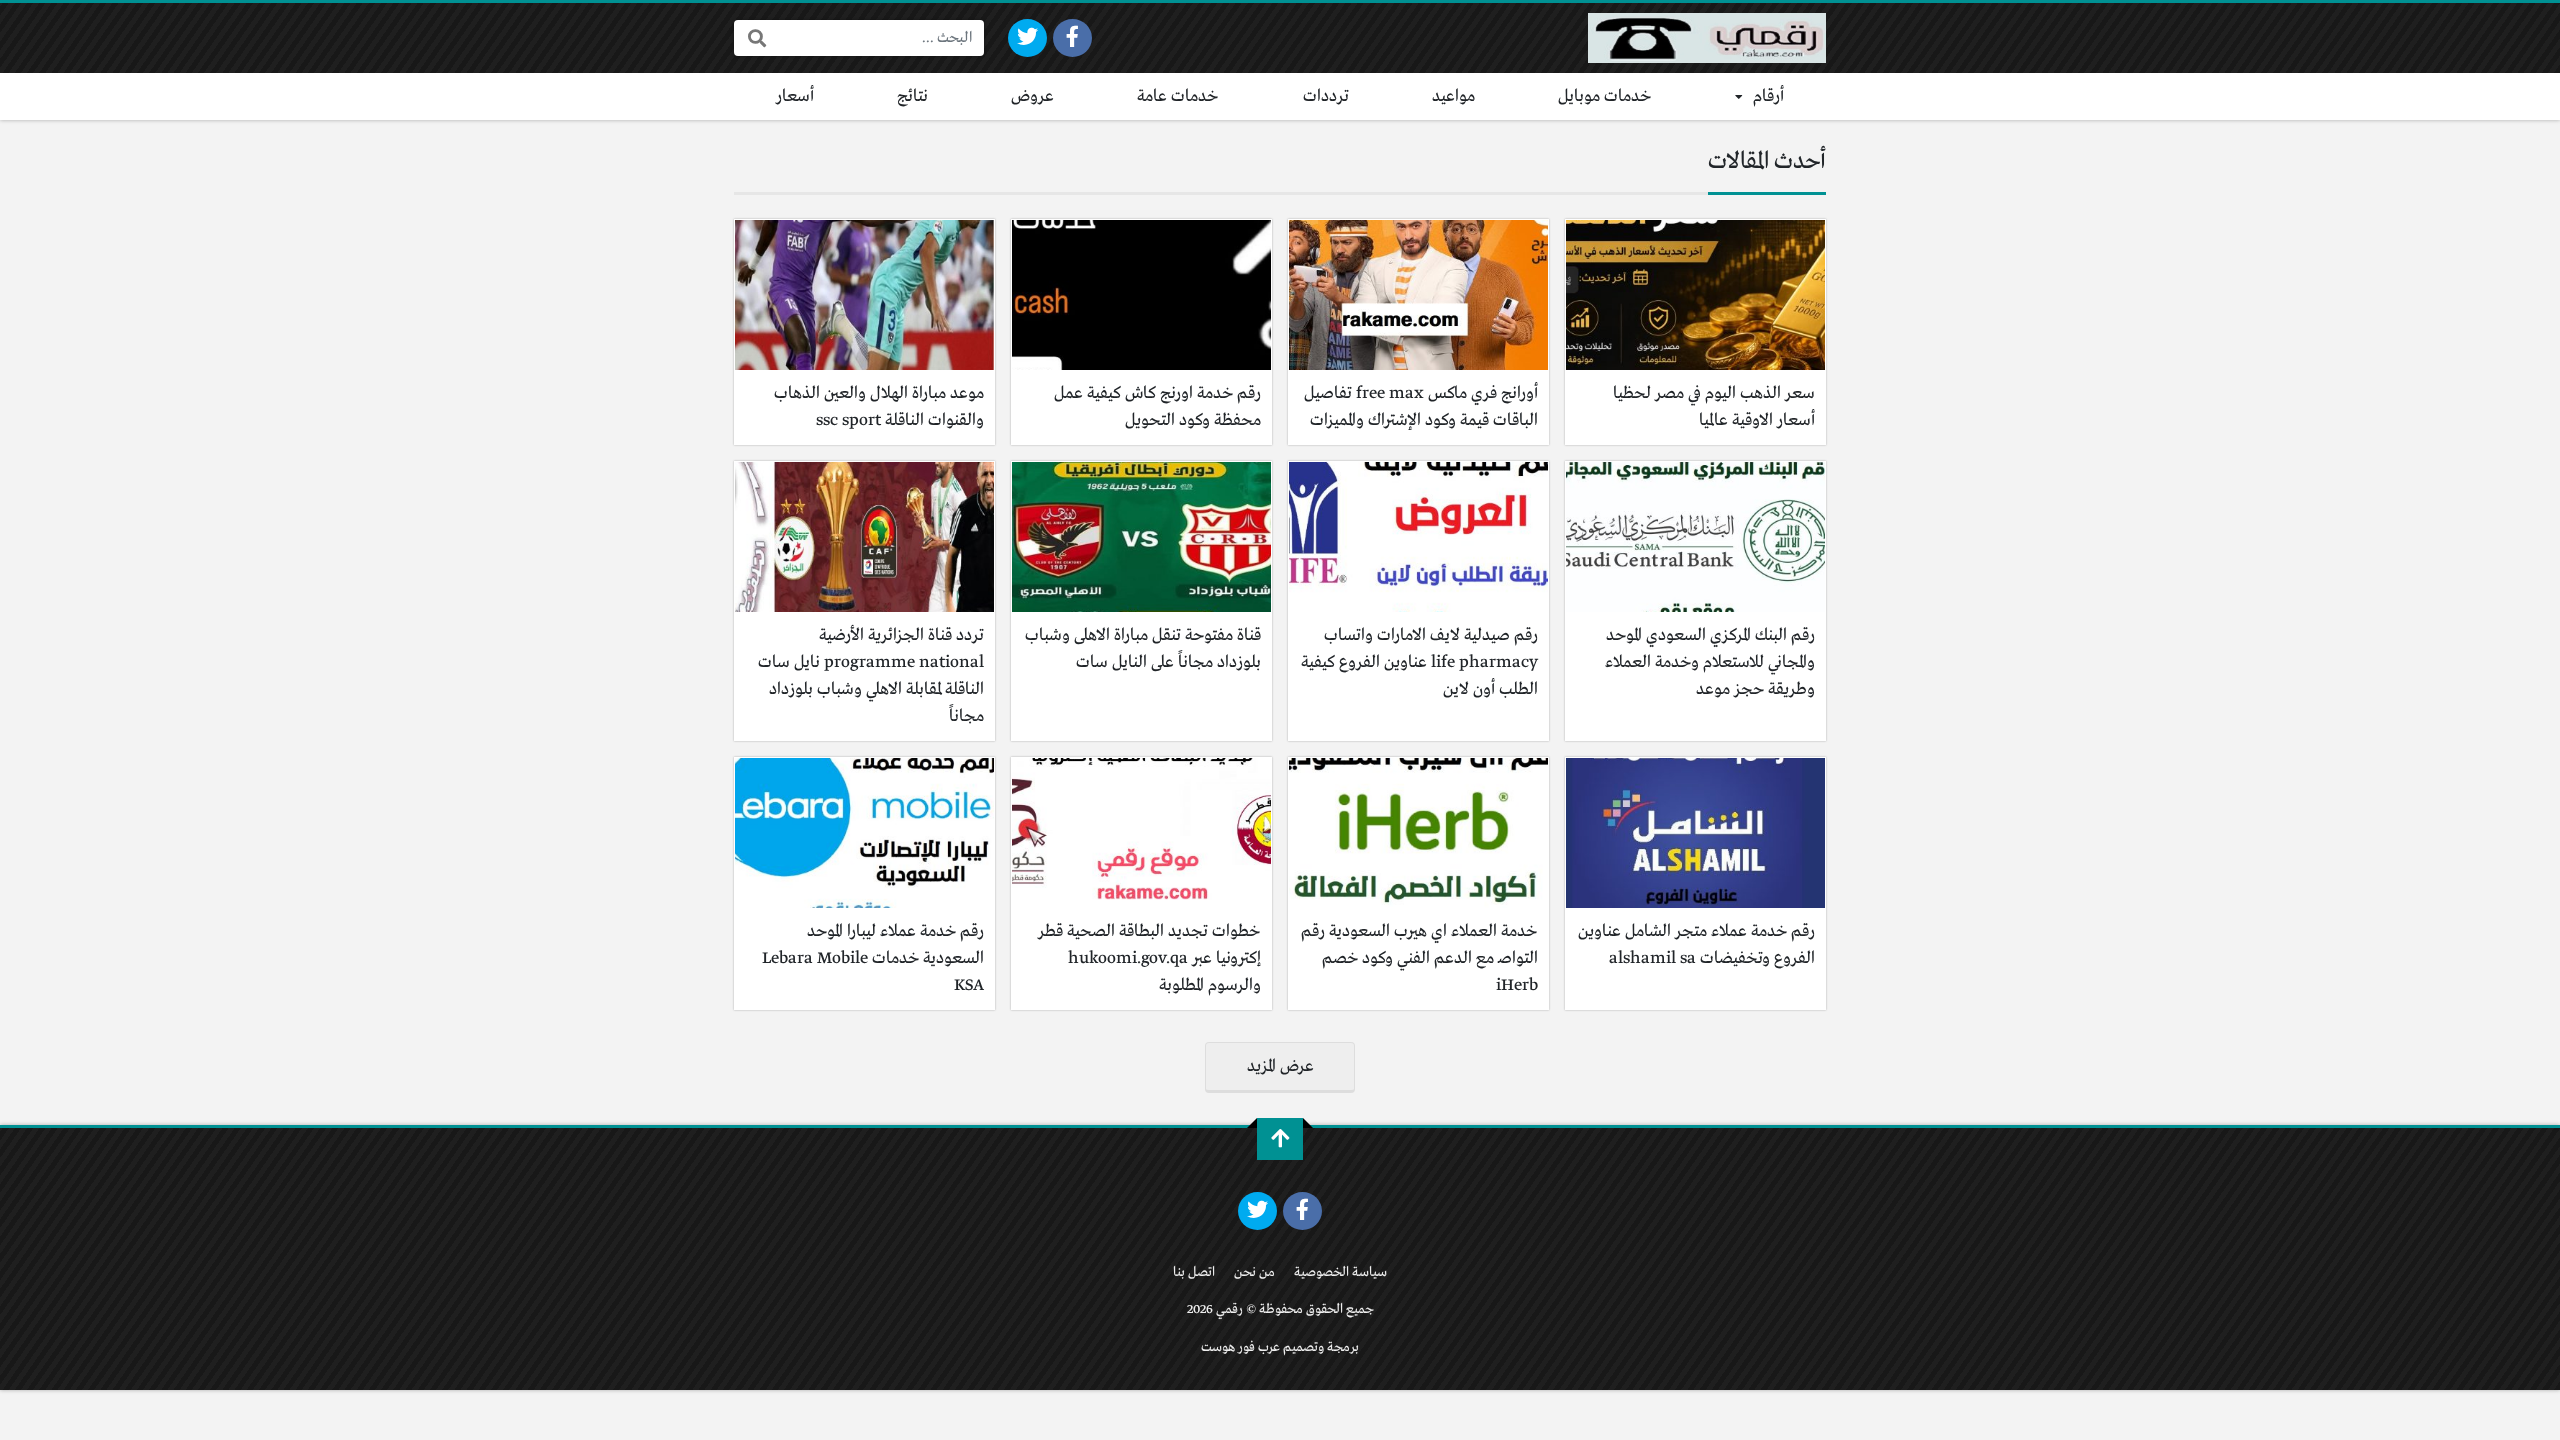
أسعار (795, 96)
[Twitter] (1027, 38)
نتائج (912, 96)
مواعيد (1453, 96)
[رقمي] (1707, 38)
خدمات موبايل (1605, 96)
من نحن (1254, 1272)
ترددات (1326, 96)
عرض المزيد (1280, 1066)
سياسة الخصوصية (1340, 1272)
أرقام (1768, 96)
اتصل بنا (1194, 1272)
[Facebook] (1072, 38)
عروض (1032, 96)
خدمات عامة (1178, 96)
